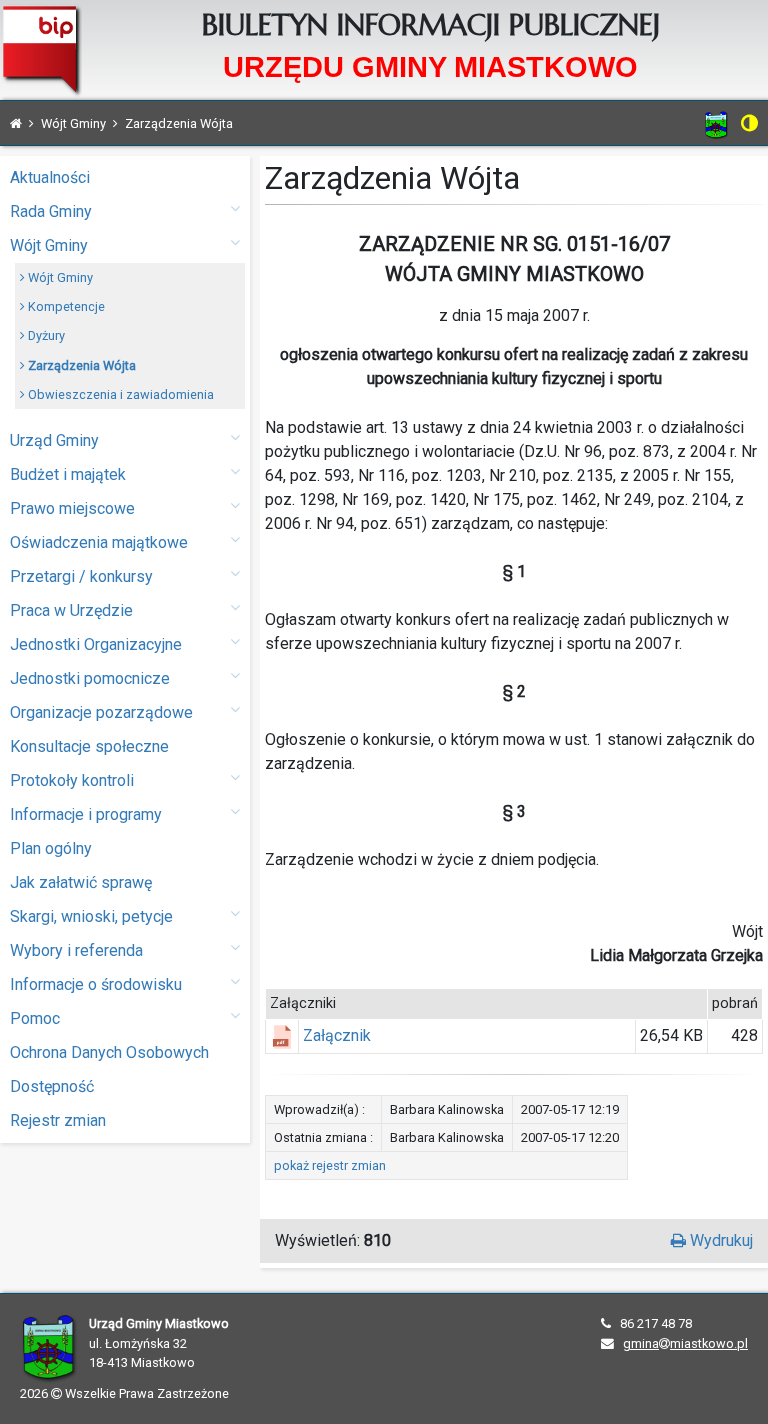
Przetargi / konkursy (81, 576)
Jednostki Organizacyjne (96, 644)
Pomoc (35, 1018)
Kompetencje (65, 306)
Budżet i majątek (68, 474)
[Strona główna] (16, 123)
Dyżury (45, 335)
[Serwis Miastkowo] (716, 124)
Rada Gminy (51, 211)
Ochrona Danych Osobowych (109, 1052)
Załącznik (337, 1035)
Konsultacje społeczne (89, 746)
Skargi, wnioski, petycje (91, 916)
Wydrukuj (719, 1240)
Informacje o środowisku (96, 984)
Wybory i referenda (76, 950)
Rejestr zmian (58, 1120)
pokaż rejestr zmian (330, 1165)
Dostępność (52, 1086)
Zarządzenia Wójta (80, 365)
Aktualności (50, 177)
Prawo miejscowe (72, 508)
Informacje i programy (86, 814)
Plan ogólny (51, 848)
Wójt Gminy (49, 245)
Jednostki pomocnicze (90, 678)
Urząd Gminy (54, 440)
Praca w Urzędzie (71, 610)
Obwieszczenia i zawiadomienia (119, 394)
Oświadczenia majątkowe (99, 542)
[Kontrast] (749, 123)
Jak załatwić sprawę (81, 882)
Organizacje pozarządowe (101, 712)
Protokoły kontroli (72, 780)
